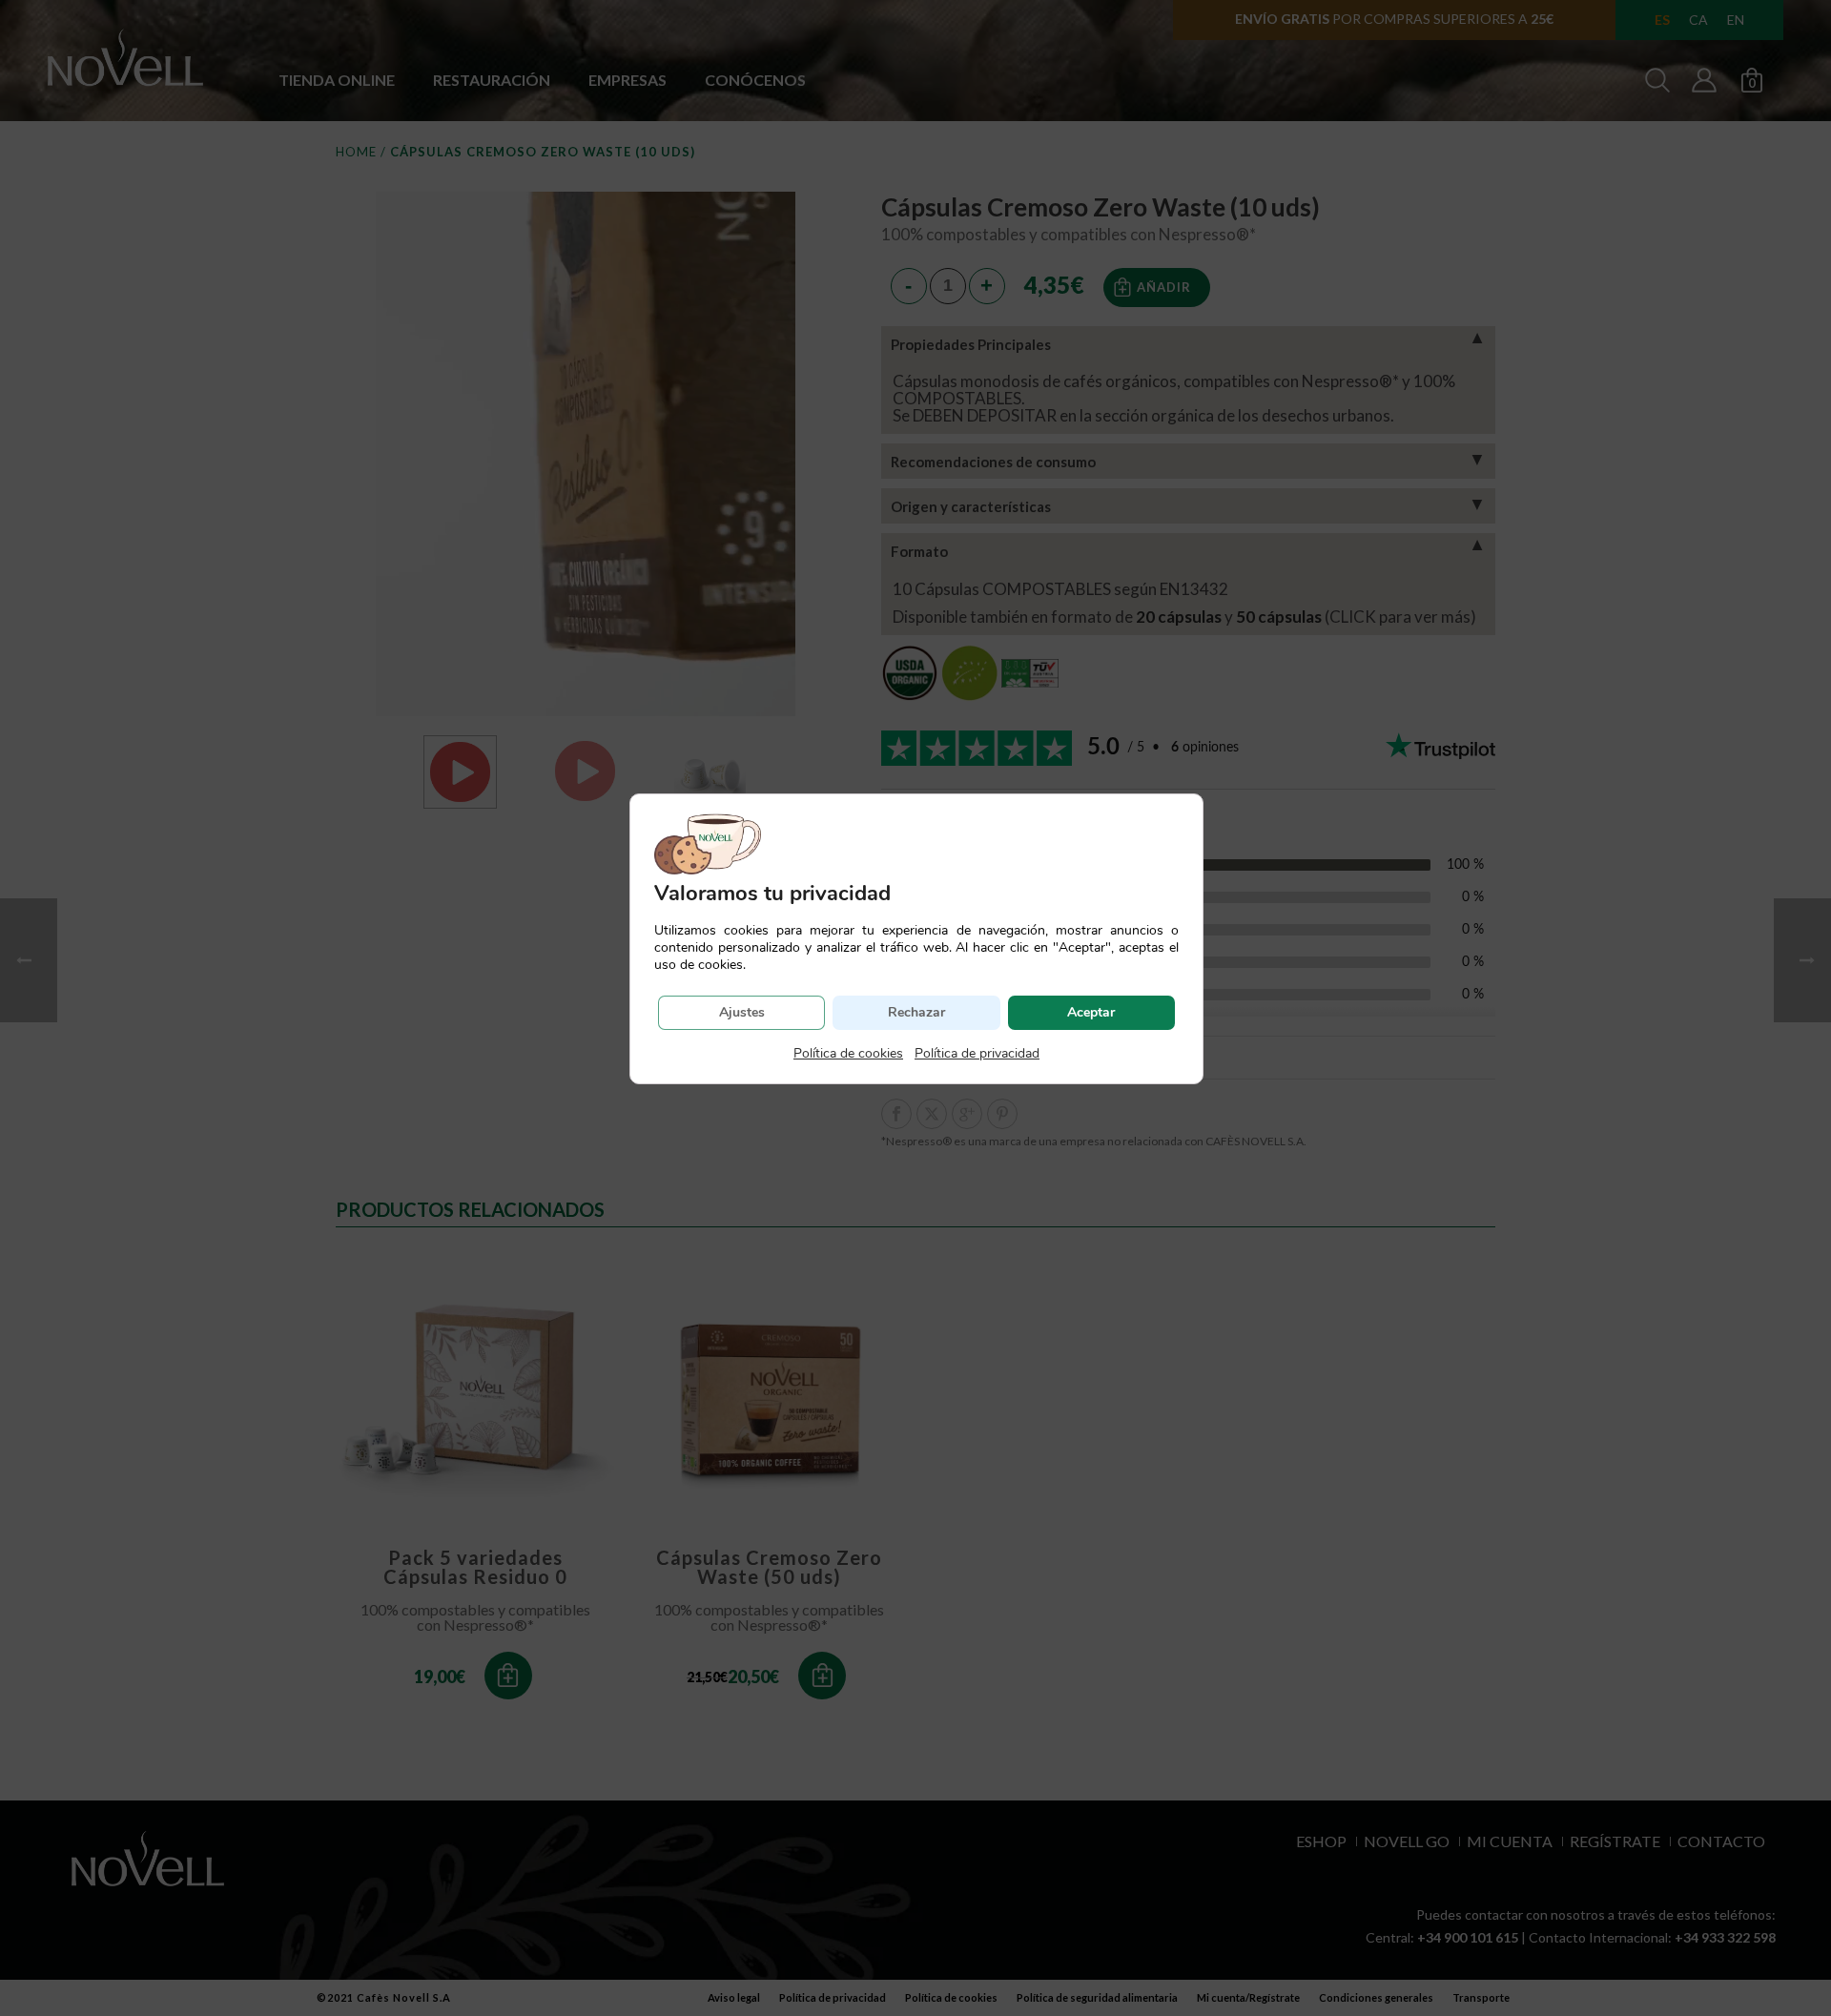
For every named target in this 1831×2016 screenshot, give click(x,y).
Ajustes (742, 1012)
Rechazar (916, 1012)
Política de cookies (848, 1053)
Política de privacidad (977, 1053)
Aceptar (1091, 1012)
